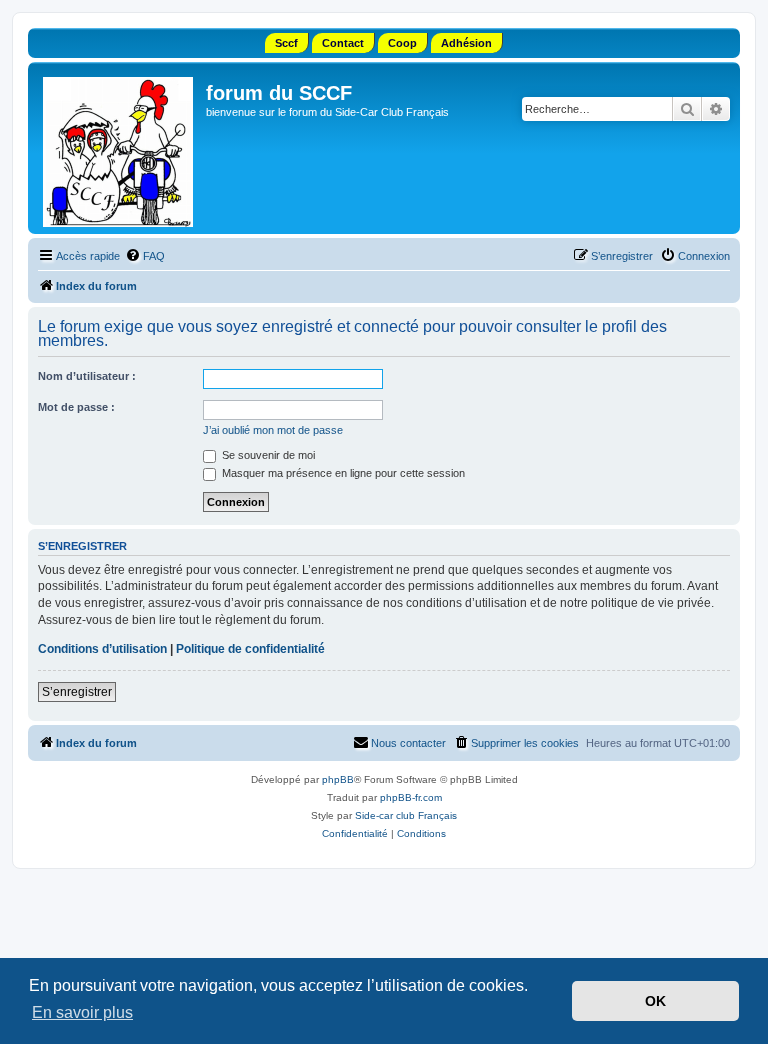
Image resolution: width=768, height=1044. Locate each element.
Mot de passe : (76, 407)
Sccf (286, 43)
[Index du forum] (119, 148)
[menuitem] (145, 256)
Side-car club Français (406, 815)
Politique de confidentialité (250, 649)
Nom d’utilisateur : (87, 376)
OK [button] (655, 1001)
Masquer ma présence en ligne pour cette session (342, 473)
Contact (343, 43)
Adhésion (466, 43)
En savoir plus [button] (82, 1012)
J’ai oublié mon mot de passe (273, 430)
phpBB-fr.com (411, 797)
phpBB (338, 779)
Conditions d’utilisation (102, 649)
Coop (402, 43)
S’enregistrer (77, 692)
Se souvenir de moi (267, 455)
